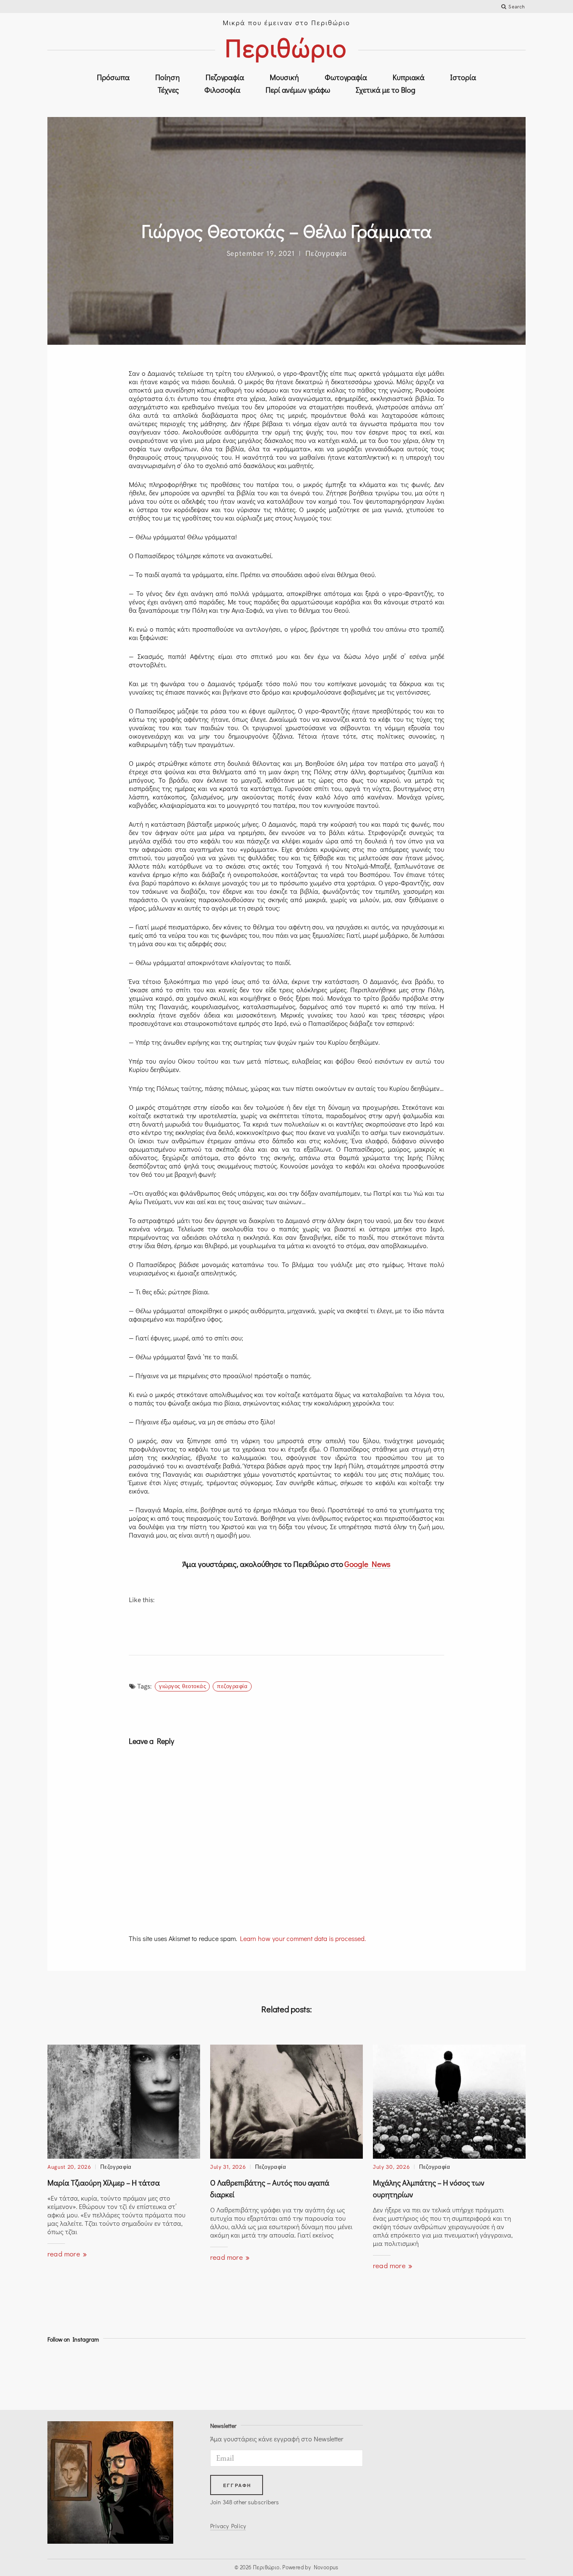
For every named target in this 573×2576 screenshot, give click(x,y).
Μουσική (284, 77)
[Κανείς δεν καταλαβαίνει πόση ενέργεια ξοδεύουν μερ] (376, 2374)
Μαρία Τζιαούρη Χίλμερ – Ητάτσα (104, 2183)
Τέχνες (168, 90)
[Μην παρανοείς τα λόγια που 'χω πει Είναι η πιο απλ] (316, 2374)
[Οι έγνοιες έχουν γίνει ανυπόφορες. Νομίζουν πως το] (77, 2374)
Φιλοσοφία (222, 90)
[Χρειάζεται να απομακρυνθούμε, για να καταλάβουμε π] (137, 2374)
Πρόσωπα (113, 77)
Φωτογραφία (346, 77)
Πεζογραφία (225, 77)
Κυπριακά (409, 77)
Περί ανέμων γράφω (298, 90)
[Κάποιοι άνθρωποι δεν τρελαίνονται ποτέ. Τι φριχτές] (496, 2374)
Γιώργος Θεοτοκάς (182, 1686)
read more (65, 2254)
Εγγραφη (237, 2485)
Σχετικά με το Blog (385, 90)
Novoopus (326, 2567)
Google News (367, 1564)
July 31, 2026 (228, 2167)
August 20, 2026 (69, 2167)
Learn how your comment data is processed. (303, 1938)
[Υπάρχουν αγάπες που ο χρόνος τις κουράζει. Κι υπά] (257, 2374)
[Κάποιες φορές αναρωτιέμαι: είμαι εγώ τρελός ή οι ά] (197, 2374)
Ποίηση (168, 77)
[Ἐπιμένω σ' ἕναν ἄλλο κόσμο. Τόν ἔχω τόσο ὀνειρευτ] (436, 2374)
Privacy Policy (228, 2526)
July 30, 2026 (391, 2167)
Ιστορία (463, 77)
